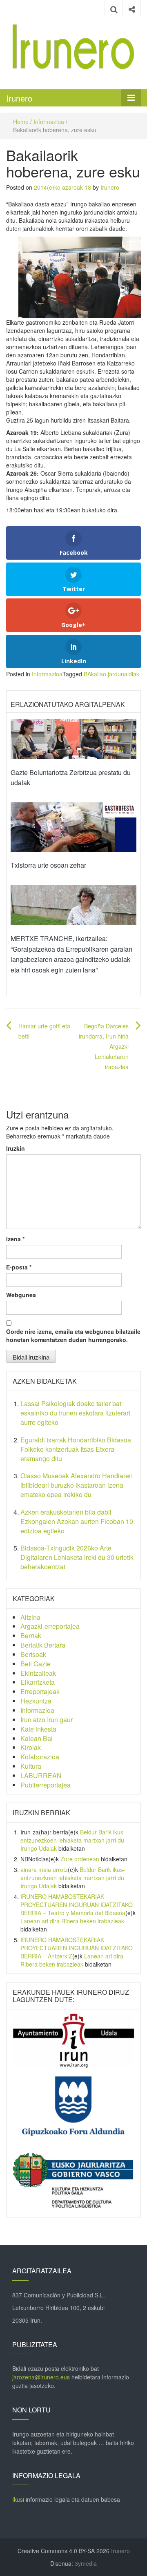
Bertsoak (33, 1654)
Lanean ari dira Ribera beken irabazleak (72, 1921)
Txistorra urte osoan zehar (48, 865)
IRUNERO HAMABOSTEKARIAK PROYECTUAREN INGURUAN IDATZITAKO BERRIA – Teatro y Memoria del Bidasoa (77, 1905)
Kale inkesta (38, 1729)
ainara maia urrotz (44, 1869)
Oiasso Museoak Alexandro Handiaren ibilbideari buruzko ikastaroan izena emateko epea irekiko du (77, 1485)
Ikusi (18, 2499)
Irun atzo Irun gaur (47, 1720)
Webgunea (21, 1295)
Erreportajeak (40, 1691)
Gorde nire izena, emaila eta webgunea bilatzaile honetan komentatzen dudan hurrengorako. (73, 1336)
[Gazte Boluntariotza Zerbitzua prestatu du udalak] (73, 738)
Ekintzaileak (38, 1673)
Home (21, 122)
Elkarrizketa (38, 1682)
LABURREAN (41, 1775)
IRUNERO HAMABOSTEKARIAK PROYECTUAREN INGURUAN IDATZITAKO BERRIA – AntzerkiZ (77, 1948)
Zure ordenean (80, 1859)
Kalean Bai (37, 1738)
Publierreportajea (46, 1785)
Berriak (31, 1636)
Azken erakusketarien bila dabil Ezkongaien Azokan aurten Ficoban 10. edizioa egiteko (78, 1521)
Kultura (31, 1766)
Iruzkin (16, 1148)
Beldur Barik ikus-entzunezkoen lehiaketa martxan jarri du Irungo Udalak (73, 1840)
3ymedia (86, 2563)
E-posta (19, 1267)
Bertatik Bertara (43, 1645)
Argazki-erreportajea (50, 1626)
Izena (15, 1239)
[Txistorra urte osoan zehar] (73, 826)
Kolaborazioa (40, 1757)
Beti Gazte (36, 1664)
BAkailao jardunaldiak (111, 674)
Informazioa (49, 122)
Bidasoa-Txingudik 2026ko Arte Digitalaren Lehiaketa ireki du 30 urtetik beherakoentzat (77, 1557)
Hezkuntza (36, 1701)
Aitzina (30, 1617)
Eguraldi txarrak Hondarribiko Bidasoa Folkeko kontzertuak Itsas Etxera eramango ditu (76, 1449)
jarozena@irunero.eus (41, 2377)
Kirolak (31, 1747)
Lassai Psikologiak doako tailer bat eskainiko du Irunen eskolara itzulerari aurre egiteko (75, 1413)
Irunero (19, 98)
